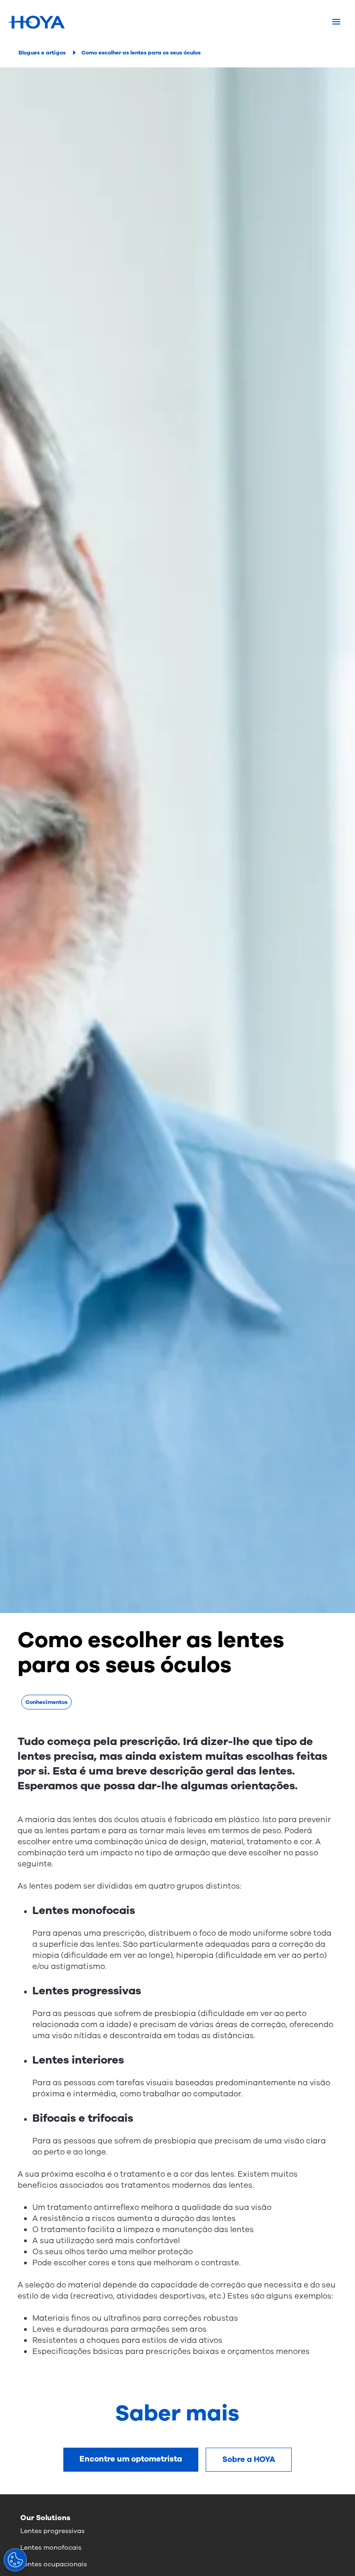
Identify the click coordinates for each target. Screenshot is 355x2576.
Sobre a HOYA (249, 2459)
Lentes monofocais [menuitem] (51, 2548)
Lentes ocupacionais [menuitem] (54, 2564)
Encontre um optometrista (131, 2459)
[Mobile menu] (336, 22)
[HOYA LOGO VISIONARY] (36, 22)
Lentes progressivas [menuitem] (52, 2531)
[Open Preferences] (15, 2560)
